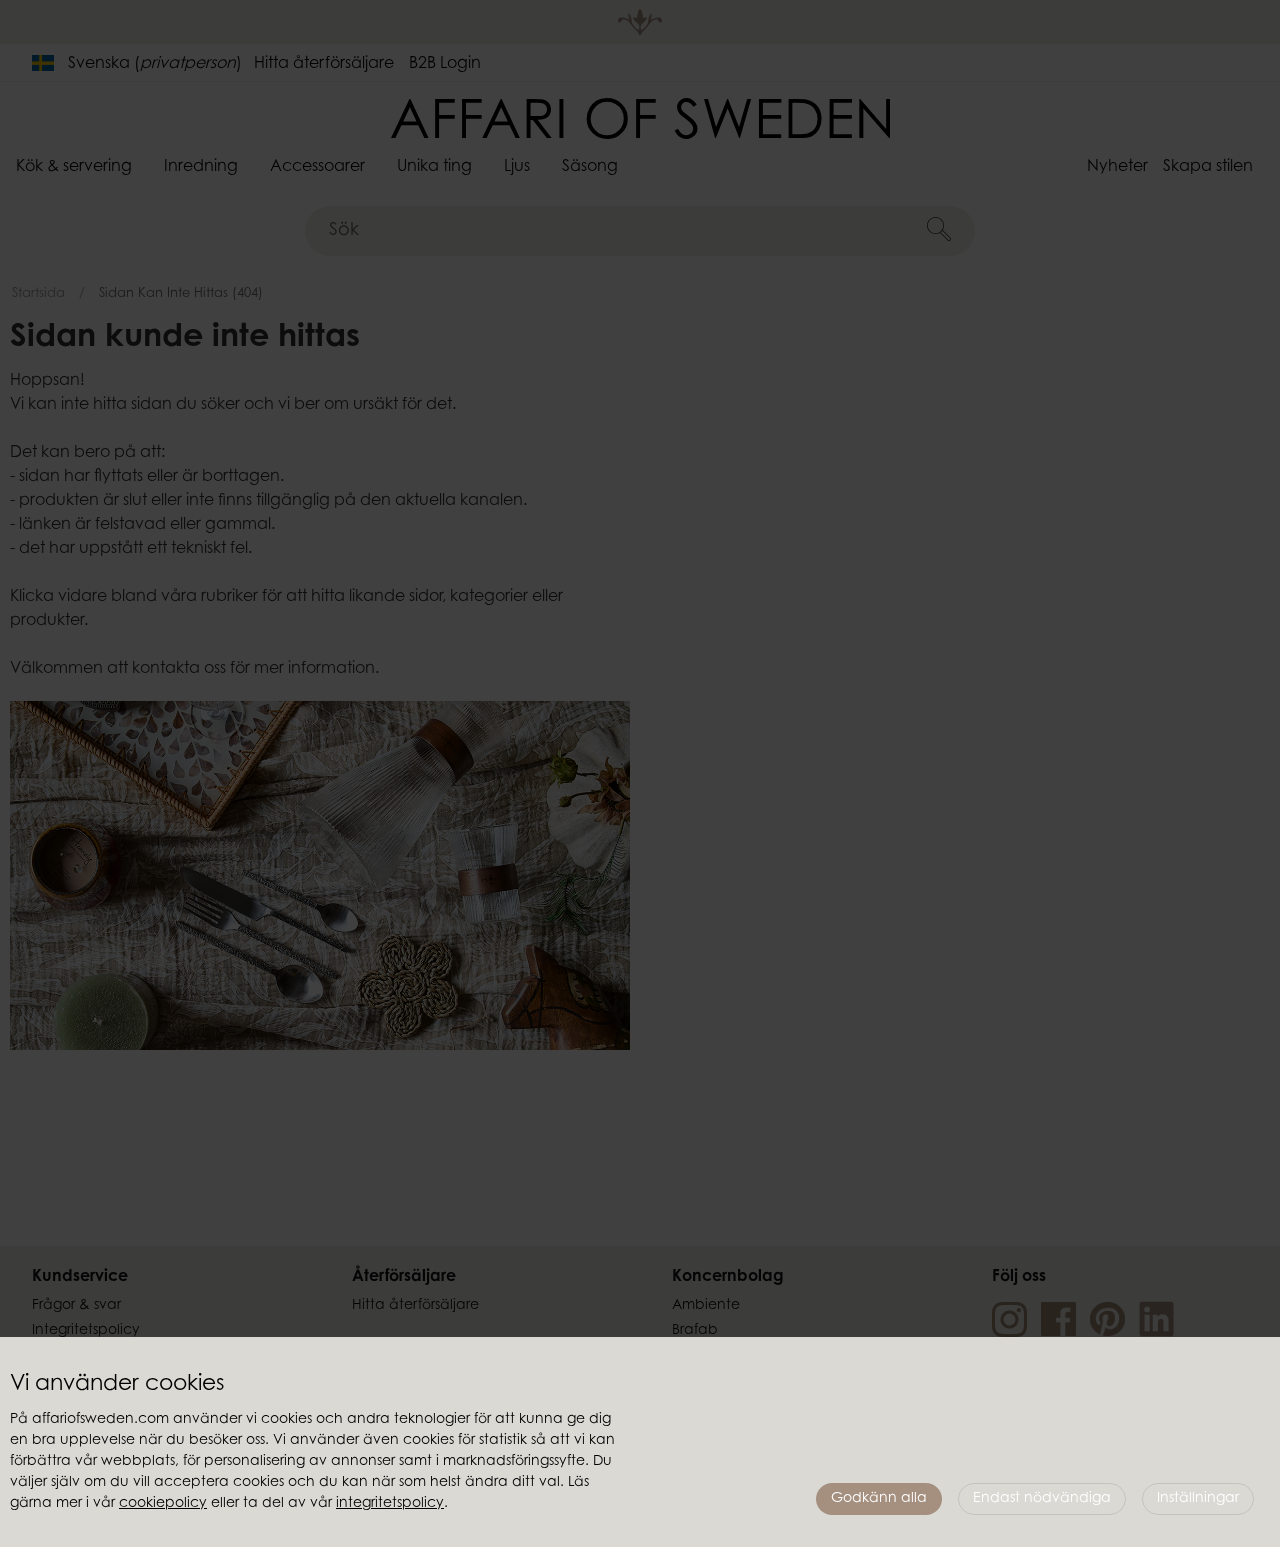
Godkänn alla (879, 1499)
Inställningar (1198, 1499)
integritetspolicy (390, 1504)
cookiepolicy (163, 1504)
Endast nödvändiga (1042, 1499)
